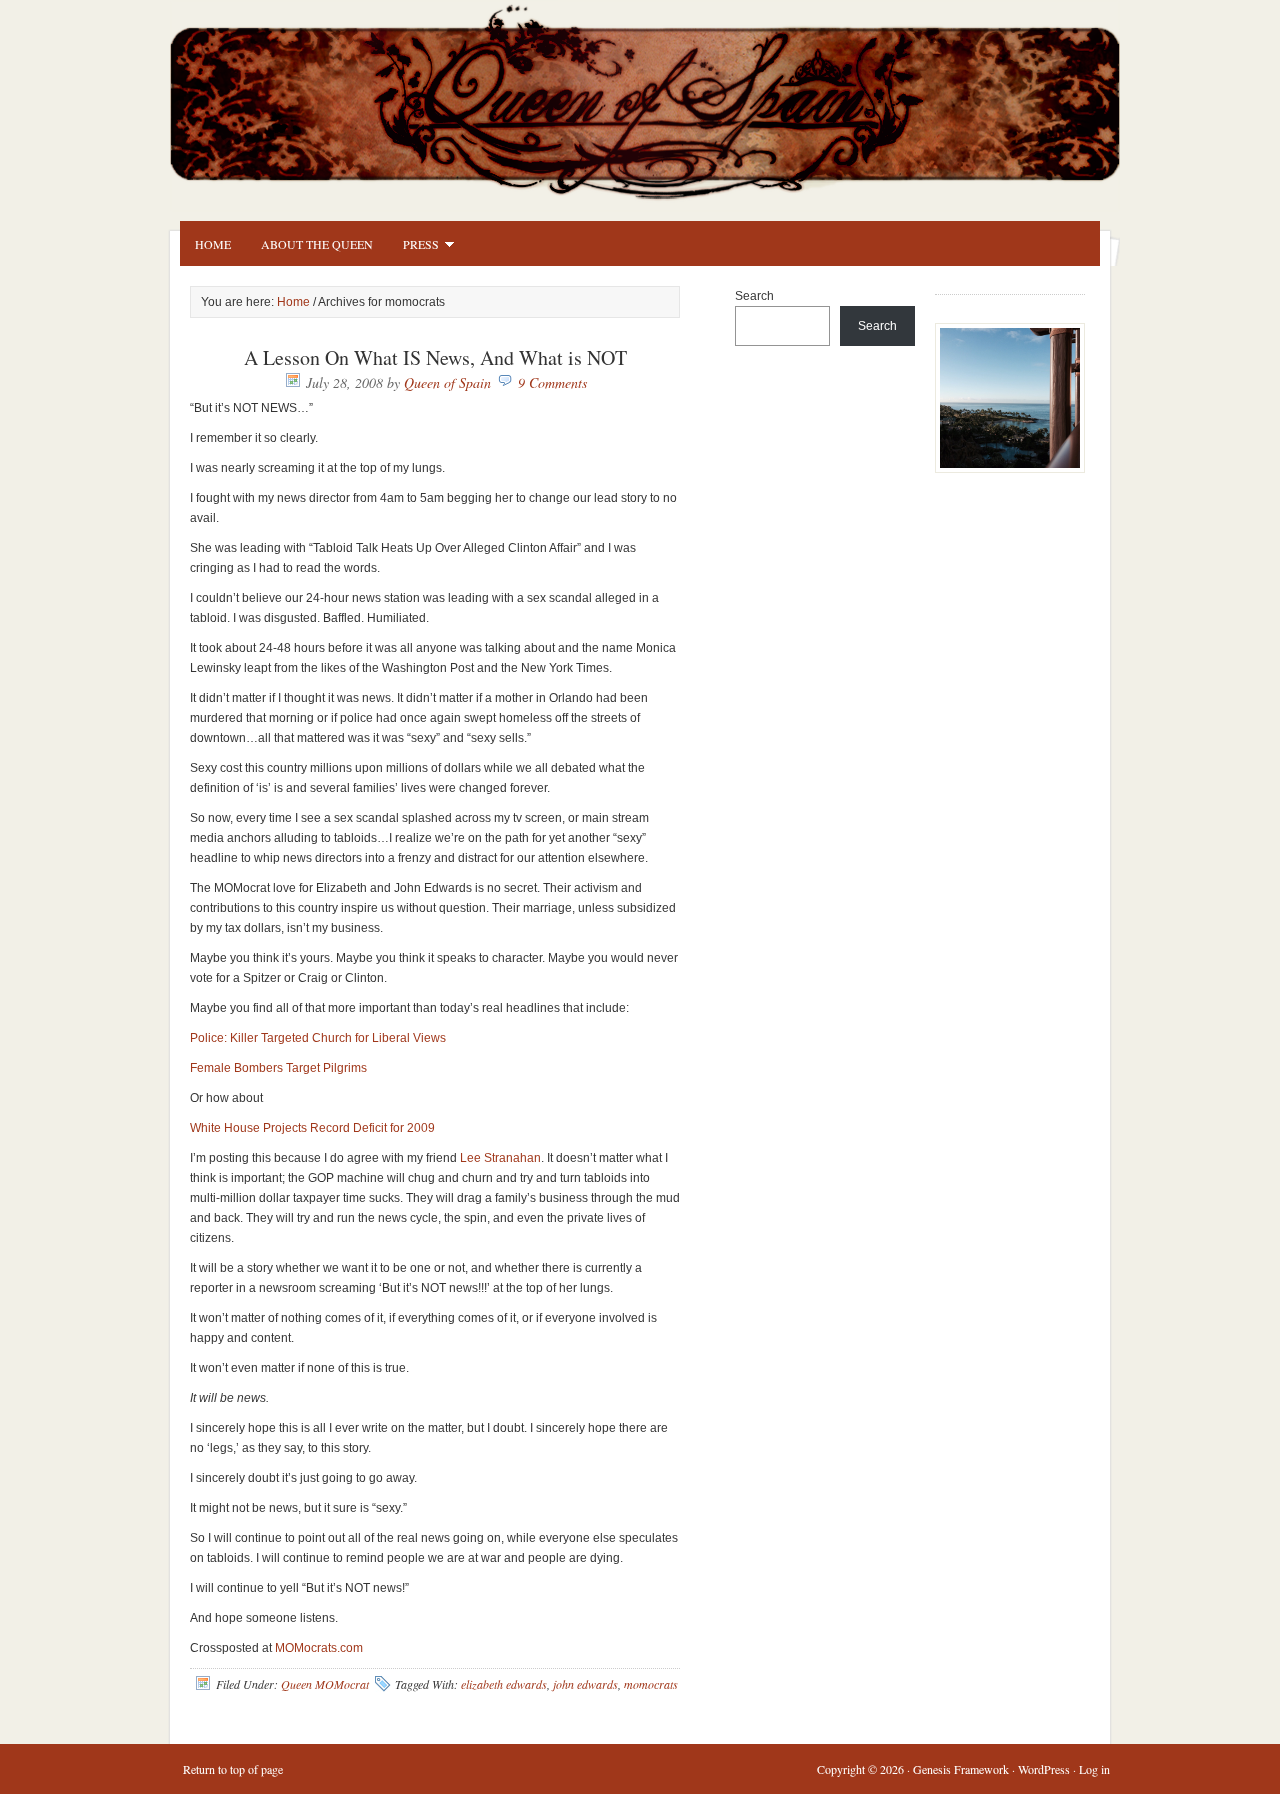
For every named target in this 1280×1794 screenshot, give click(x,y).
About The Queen (317, 244)
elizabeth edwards (504, 1684)
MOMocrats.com (319, 1648)
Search (754, 296)
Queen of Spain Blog (670, 97)
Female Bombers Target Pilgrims (278, 1068)
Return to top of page (233, 1769)
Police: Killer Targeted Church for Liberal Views (318, 1038)
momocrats (651, 1684)
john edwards (585, 1684)
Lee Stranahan (500, 1158)
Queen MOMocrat (325, 1684)
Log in (1094, 1769)
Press (413, 247)
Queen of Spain (447, 382)
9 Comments (552, 382)
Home (213, 244)
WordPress (1044, 1769)
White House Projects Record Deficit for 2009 (312, 1128)
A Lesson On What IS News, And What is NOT (435, 357)
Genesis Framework (961, 1769)
